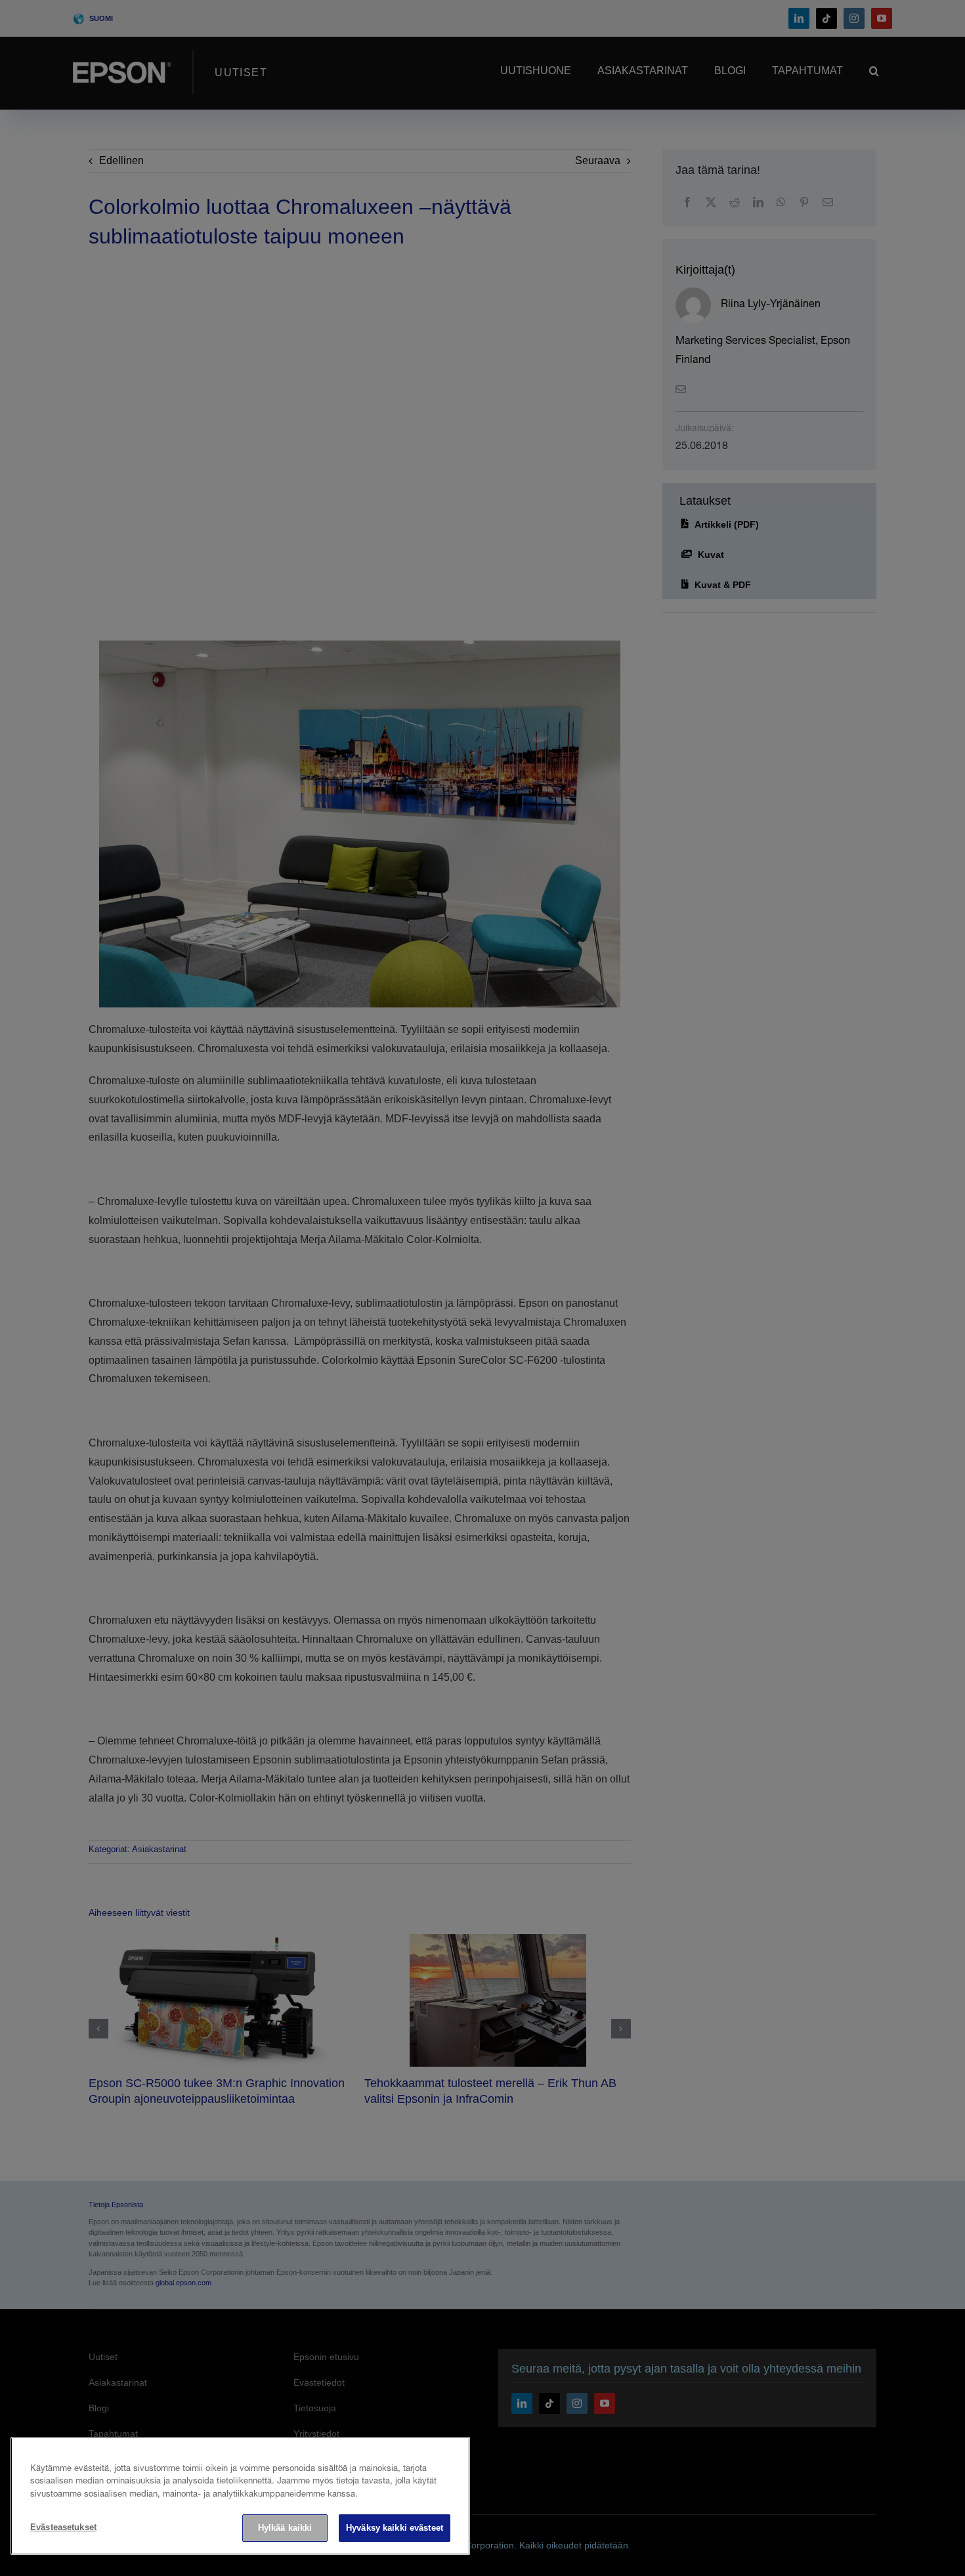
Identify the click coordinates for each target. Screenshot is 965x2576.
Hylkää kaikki (285, 2528)
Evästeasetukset (63, 2527)
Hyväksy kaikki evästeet (395, 2528)
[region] (240, 2496)
